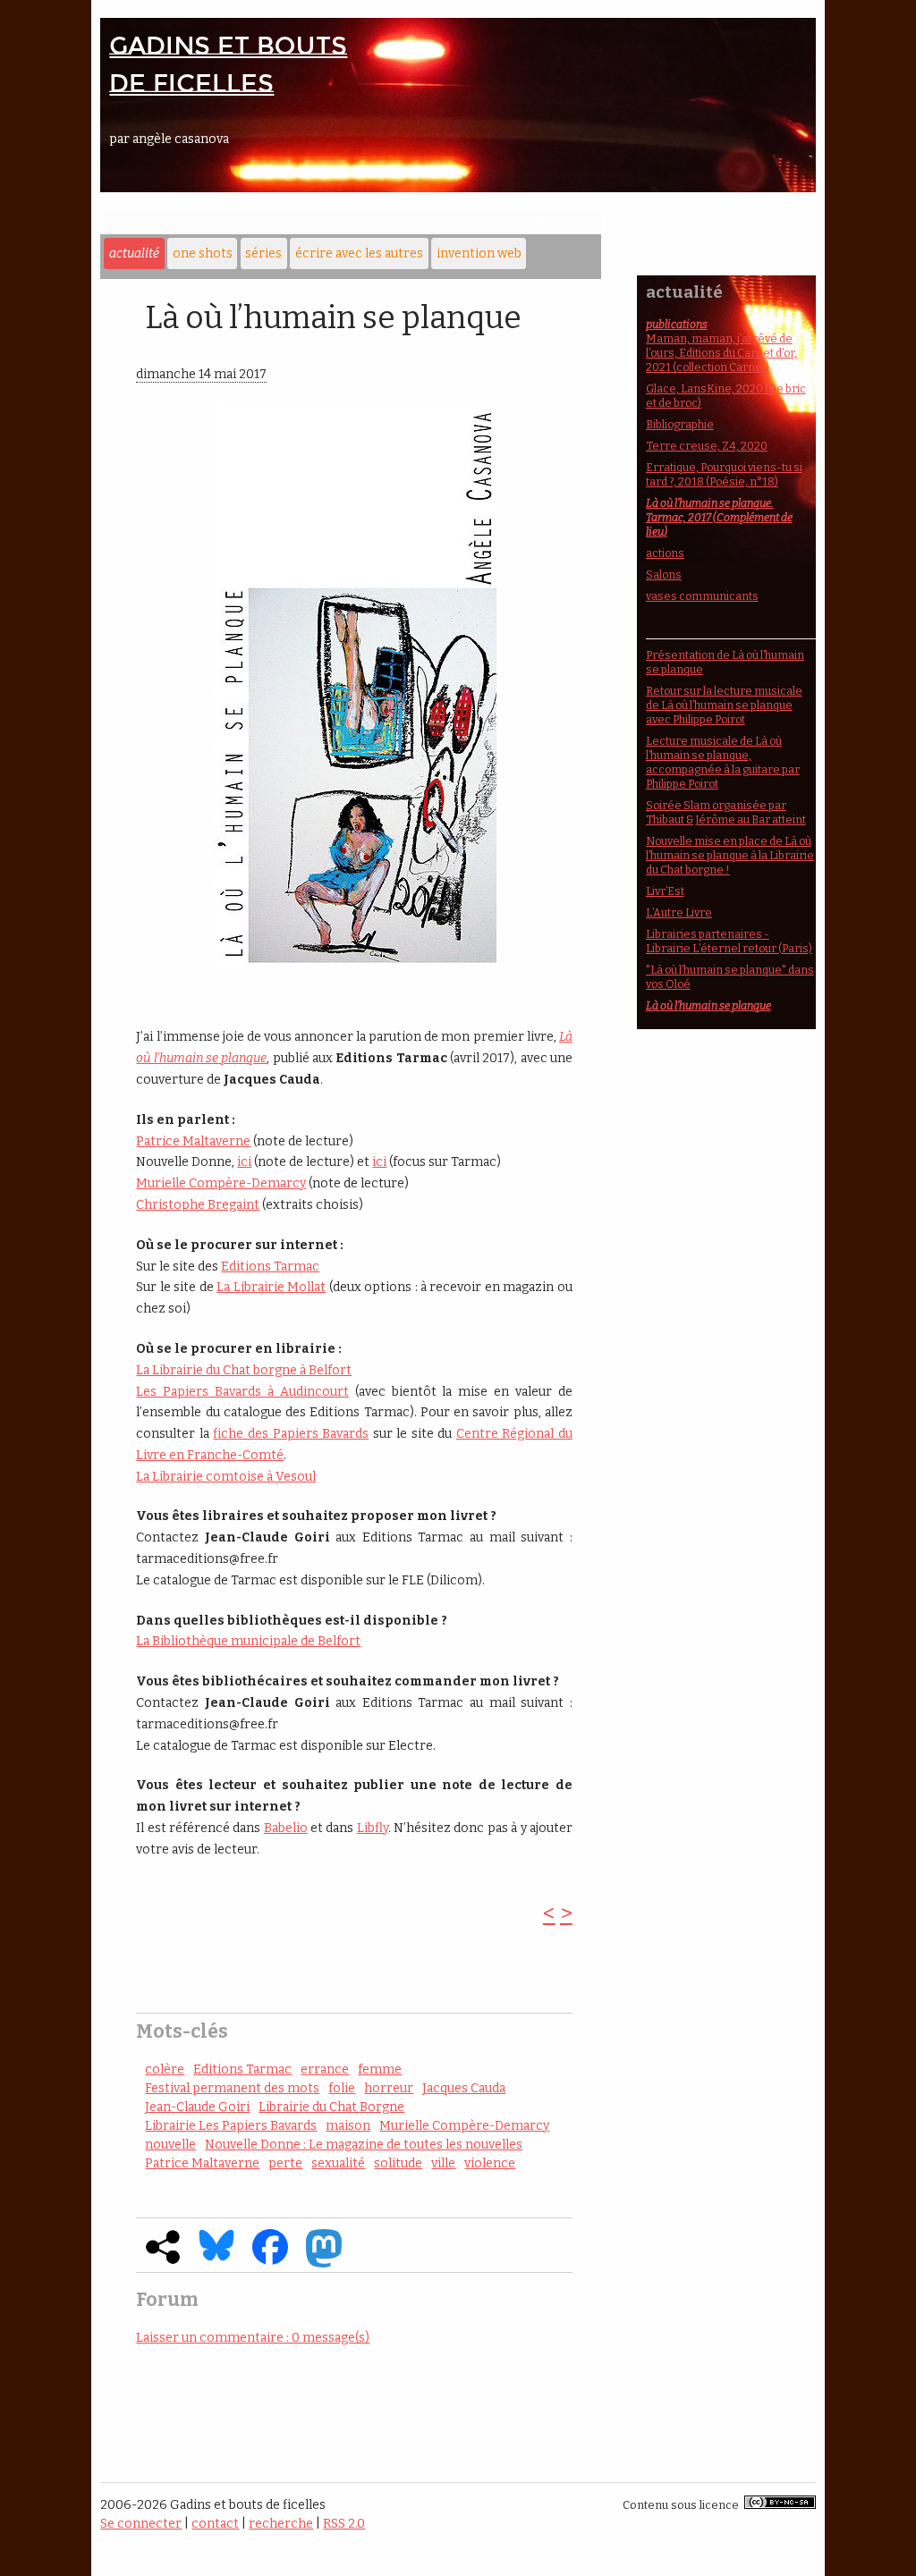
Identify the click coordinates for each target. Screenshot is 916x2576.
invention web (479, 253)
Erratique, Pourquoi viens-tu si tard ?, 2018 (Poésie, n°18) (724, 474)
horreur (389, 2088)
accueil (507, 220)
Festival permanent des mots (232, 2088)
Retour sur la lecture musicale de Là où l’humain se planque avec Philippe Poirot (724, 705)
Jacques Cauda (464, 2088)
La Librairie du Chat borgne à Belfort (244, 1370)
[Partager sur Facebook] (270, 2261)
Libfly (373, 1828)
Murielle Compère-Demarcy (221, 1183)
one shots (203, 253)
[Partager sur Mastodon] (324, 2264)
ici (244, 1162)
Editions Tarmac (270, 1267)
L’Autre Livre (679, 912)
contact (215, 2524)
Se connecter (141, 2524)
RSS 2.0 (344, 2524)
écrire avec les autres (359, 253)
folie (342, 2088)
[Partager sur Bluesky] (216, 2257)
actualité (134, 253)
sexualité (338, 2163)
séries (263, 253)
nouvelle (170, 2145)
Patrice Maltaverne (193, 1141)
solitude (398, 2163)
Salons (664, 574)
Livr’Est (665, 891)
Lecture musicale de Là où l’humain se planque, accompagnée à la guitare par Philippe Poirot (723, 762)
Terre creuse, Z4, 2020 (707, 446)
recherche (281, 2524)
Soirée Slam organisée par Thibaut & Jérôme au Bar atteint (726, 812)
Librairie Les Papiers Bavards (231, 2126)
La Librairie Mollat (271, 1287)
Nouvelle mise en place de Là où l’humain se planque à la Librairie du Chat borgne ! (730, 855)
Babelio (286, 1828)
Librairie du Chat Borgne (331, 2107)
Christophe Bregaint (198, 1205)
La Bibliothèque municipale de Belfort (248, 1641)
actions (665, 553)
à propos (565, 220)
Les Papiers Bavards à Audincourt (242, 1392)
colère (165, 2069)
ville (443, 2163)
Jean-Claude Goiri (197, 2107)
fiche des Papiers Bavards (291, 1434)
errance (325, 2069)
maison (348, 2126)
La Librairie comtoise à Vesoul (226, 1477)
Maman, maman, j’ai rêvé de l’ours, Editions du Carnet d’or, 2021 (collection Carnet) (721, 353)
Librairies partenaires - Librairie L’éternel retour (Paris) (729, 941)
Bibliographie (680, 424)
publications (677, 324)
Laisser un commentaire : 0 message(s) (253, 2338)
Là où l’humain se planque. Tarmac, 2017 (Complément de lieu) (719, 517)
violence (490, 2163)
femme (380, 2069)
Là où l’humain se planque (708, 1005)
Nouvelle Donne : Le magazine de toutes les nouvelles (364, 2145)
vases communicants (702, 596)
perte (285, 2163)
